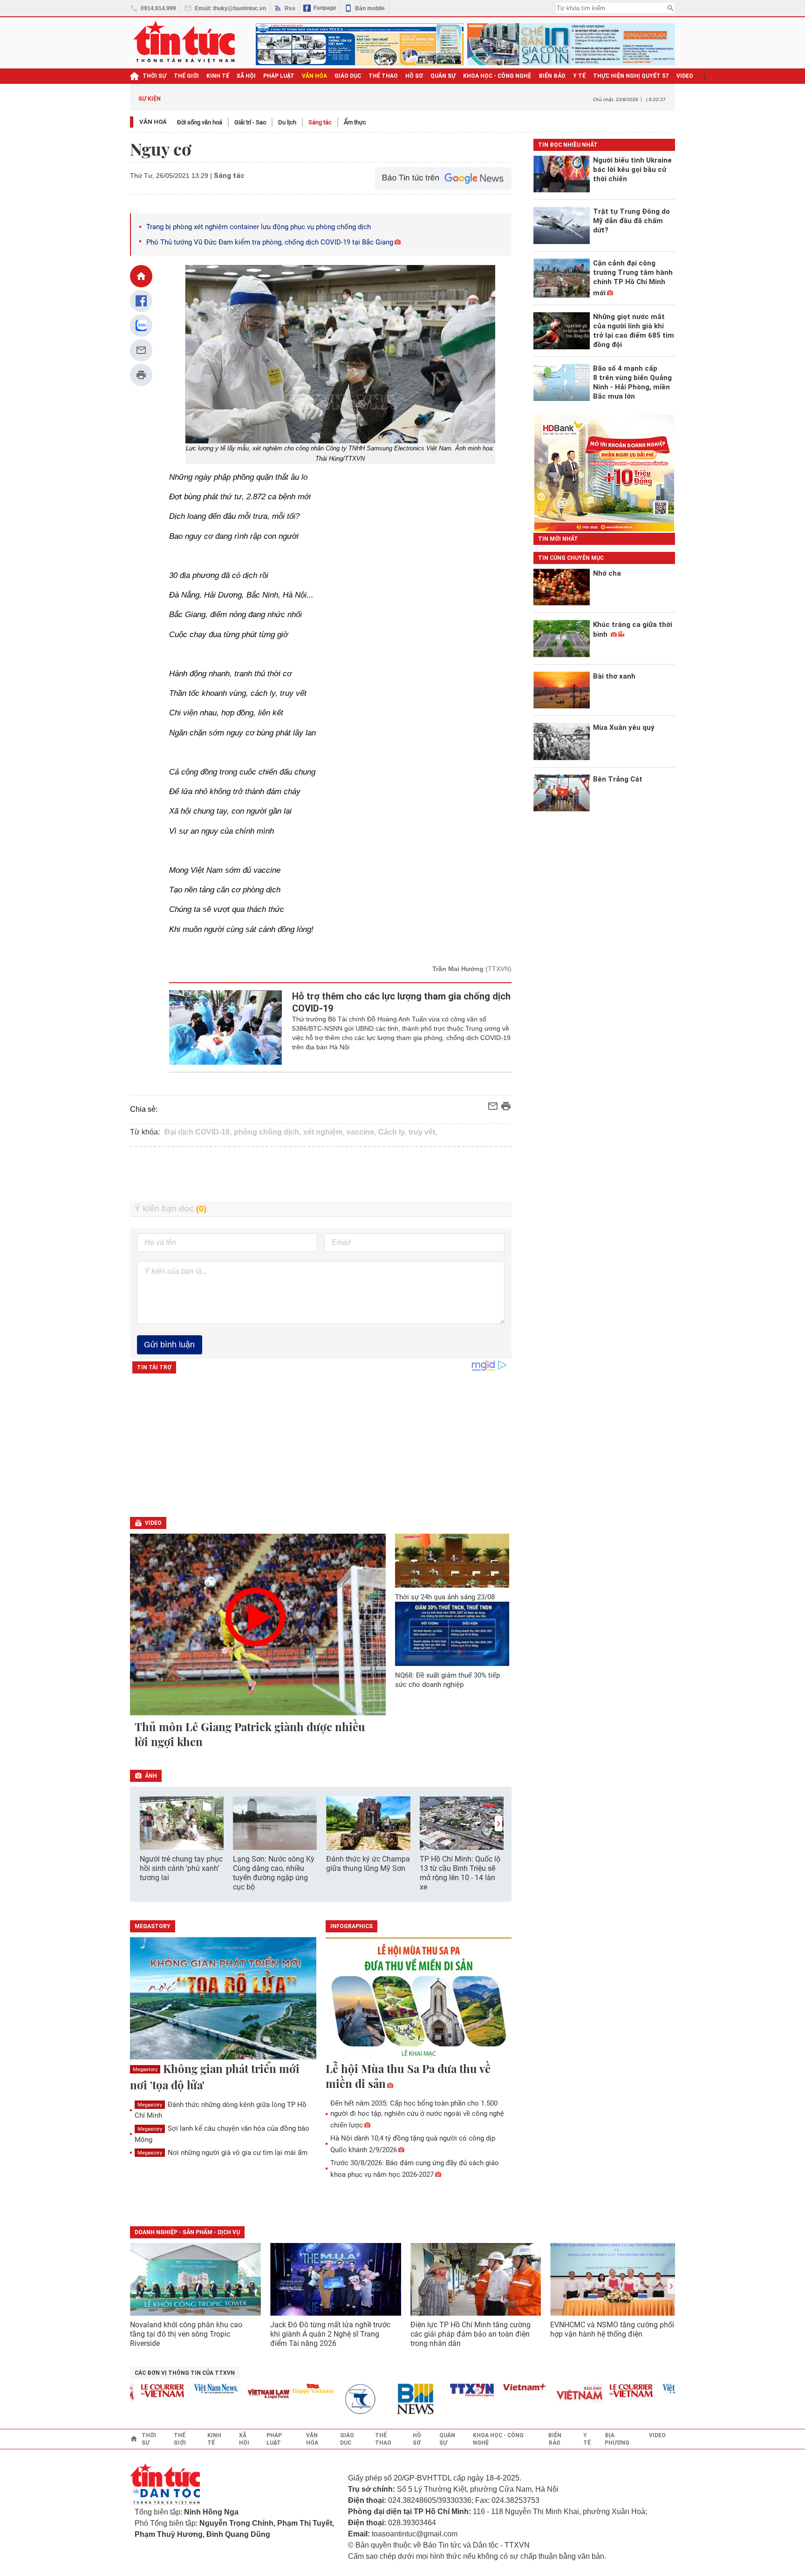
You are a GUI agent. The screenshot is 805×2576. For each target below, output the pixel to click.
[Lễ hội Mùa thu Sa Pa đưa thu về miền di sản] (419, 1999)
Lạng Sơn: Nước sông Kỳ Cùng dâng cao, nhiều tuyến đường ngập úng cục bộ (274, 1873)
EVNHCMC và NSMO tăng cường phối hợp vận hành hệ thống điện (612, 2329)
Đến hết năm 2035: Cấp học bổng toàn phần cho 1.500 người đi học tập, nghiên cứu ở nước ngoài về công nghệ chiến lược (417, 2114)
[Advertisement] (321, 1174)
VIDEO (685, 76)
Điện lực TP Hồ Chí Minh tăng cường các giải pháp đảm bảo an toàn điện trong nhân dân (471, 2334)
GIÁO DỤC (348, 76)
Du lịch (287, 122)
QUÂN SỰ (443, 76)
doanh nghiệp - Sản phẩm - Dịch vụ (187, 2232)
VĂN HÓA (314, 76)
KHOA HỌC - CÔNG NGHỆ (497, 76)
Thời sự (154, 76)
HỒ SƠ (414, 76)
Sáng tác (320, 122)
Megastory (145, 2070)
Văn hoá (153, 122)
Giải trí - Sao (250, 122)
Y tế (579, 76)
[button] (498, 1824)
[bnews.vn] (390, 2399)
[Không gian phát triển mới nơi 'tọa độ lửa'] (223, 1999)
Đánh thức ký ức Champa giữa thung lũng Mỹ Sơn (368, 1864)
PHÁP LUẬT (279, 76)
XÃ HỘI (246, 76)
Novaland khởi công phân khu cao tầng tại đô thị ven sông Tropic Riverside (186, 2334)
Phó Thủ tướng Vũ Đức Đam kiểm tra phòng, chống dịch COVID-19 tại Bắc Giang (270, 242)
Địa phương (617, 2439)
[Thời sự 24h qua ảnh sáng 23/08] (452, 1560)
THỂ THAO (383, 76)
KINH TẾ (218, 76)
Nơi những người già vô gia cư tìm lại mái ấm (222, 2153)
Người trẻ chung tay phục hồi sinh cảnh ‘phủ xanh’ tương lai (181, 1868)
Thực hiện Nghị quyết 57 (631, 76)
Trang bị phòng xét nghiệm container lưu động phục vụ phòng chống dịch (259, 227)
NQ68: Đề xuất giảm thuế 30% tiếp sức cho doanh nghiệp (447, 1680)
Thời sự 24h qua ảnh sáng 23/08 (445, 1597)
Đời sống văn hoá (200, 122)
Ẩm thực (355, 122)
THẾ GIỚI (186, 76)
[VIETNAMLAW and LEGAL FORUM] (240, 2395)
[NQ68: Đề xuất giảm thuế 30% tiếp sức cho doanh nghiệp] (452, 1634)
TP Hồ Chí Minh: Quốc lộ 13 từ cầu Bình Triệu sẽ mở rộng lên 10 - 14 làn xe (460, 1873)
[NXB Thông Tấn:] (337, 2399)
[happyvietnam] (284, 2389)
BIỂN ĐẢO (552, 76)
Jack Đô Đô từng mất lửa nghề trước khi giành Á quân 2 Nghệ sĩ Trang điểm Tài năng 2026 (330, 2334)
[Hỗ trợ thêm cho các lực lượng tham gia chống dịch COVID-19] (226, 1027)
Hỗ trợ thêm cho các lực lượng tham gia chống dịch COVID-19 (401, 1002)
